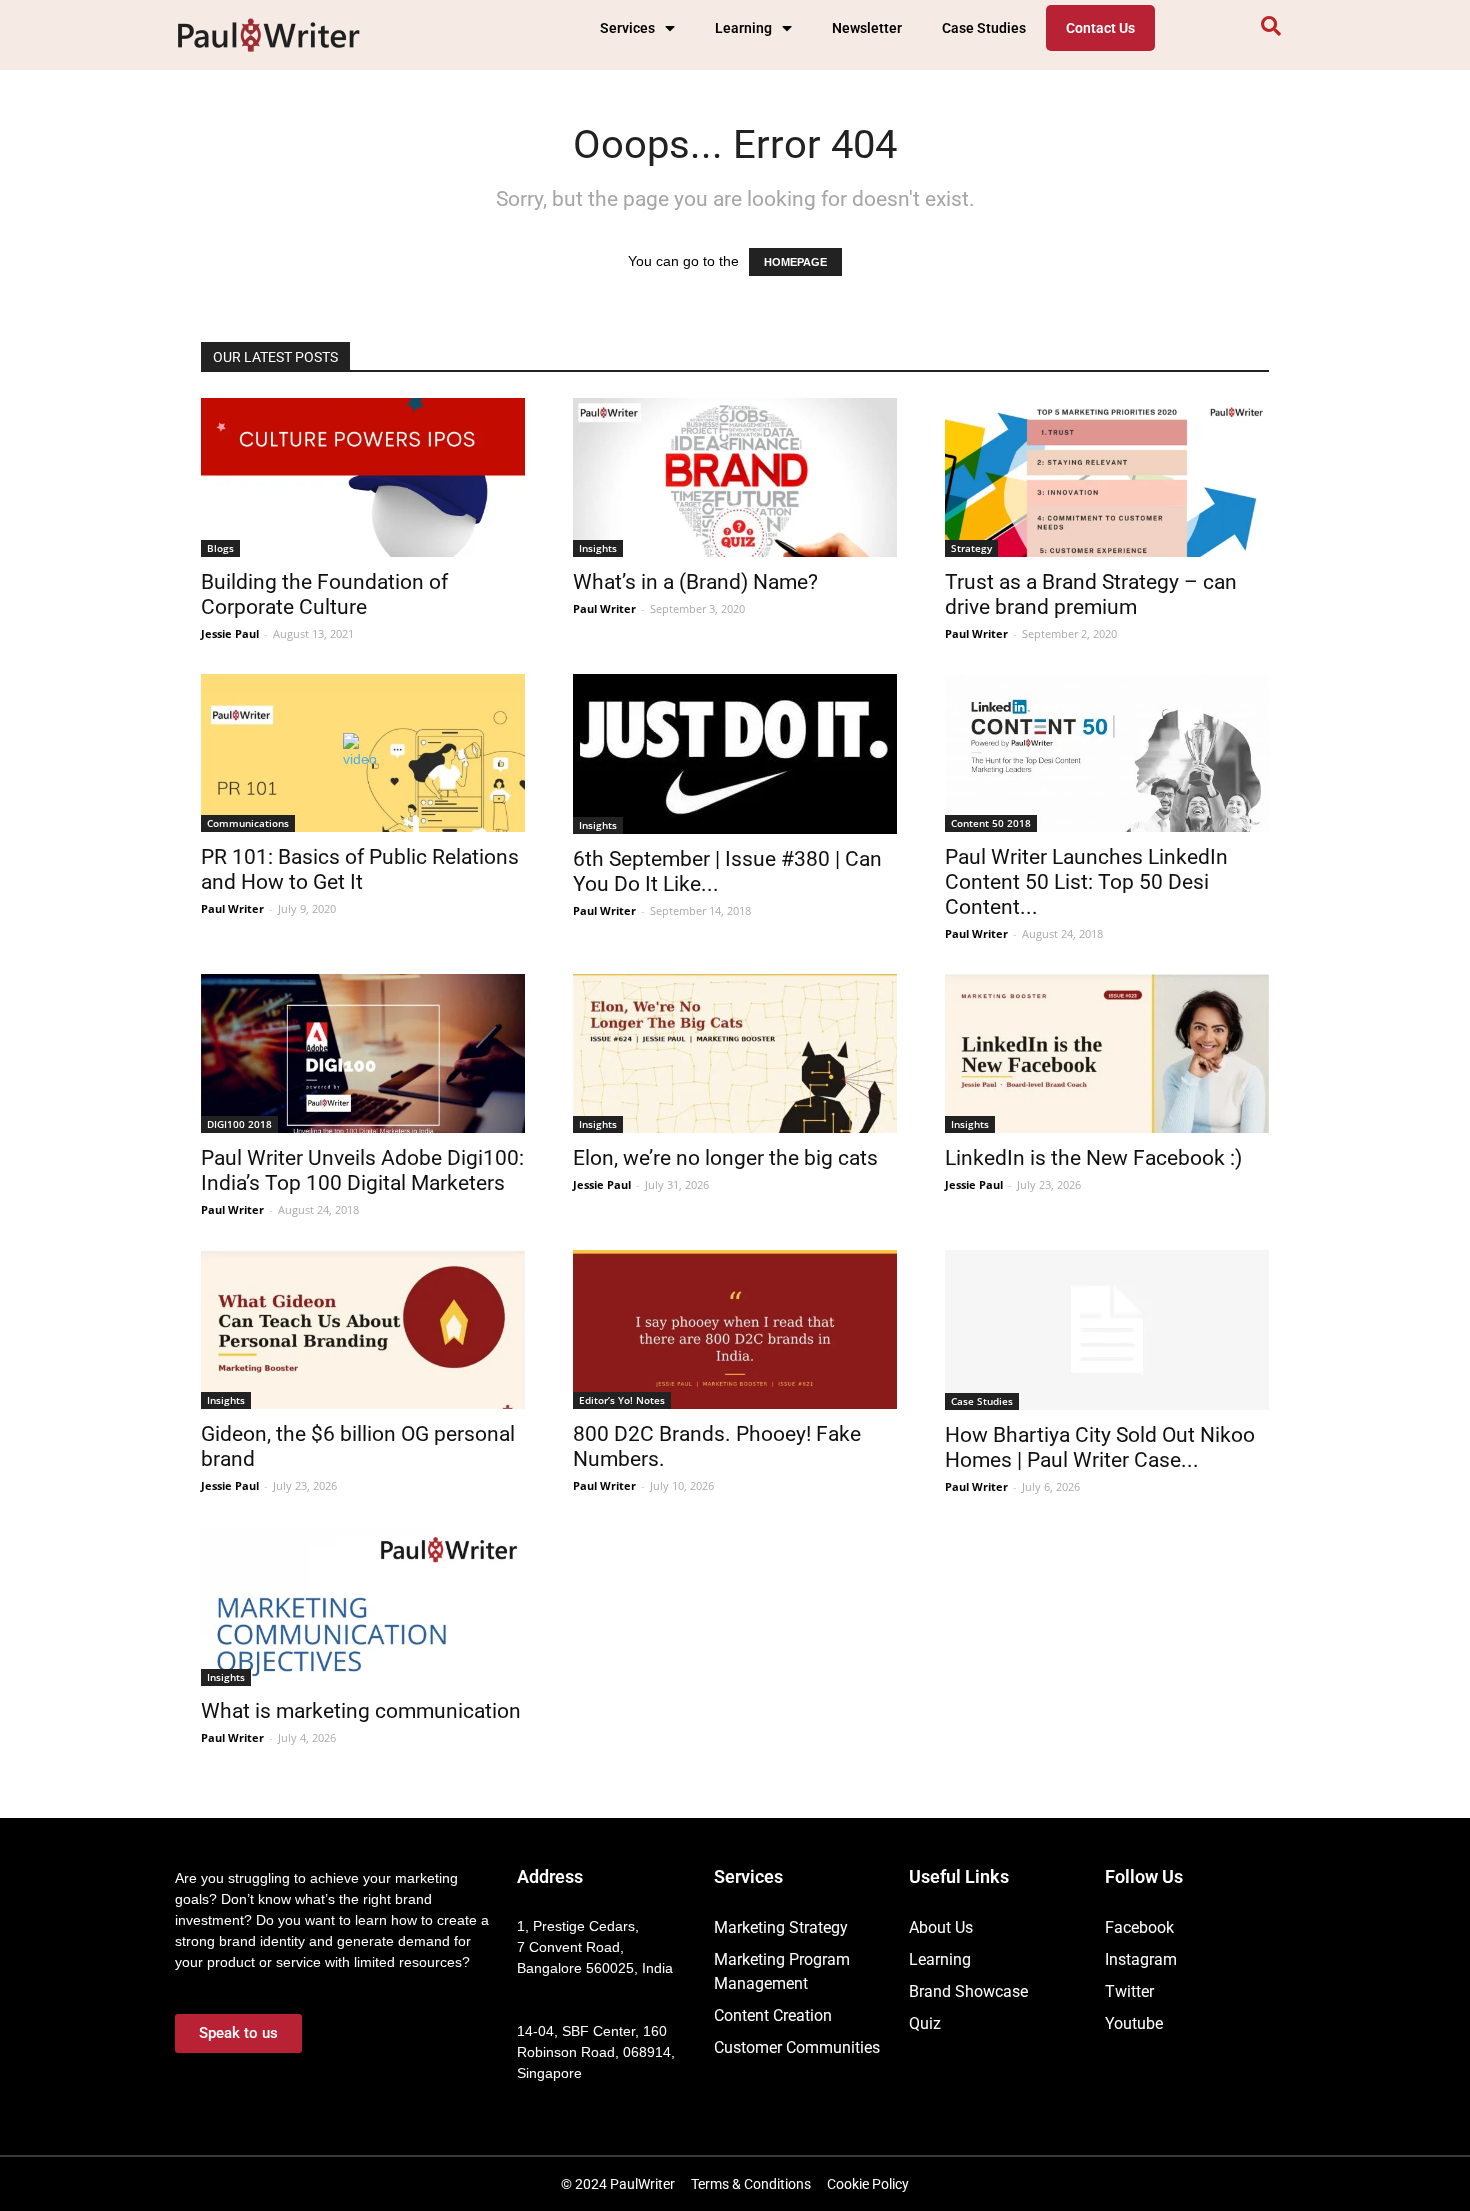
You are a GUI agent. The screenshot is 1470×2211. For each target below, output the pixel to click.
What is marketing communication (361, 1711)
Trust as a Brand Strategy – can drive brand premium (1091, 594)
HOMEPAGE (795, 262)
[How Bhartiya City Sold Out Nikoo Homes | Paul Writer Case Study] (1107, 1330)
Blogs (220, 548)
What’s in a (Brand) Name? (695, 582)
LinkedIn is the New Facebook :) (1093, 1158)
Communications (248, 823)
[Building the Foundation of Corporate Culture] (363, 477)
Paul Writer (604, 608)
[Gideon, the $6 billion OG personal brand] (363, 1329)
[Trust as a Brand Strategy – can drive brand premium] (1107, 477)
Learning (743, 28)
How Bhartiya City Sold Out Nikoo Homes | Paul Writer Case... (1100, 1447)
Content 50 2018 (991, 823)
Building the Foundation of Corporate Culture (324, 594)
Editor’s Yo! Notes (622, 1400)
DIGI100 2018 (239, 1124)
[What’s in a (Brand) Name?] (735, 477)
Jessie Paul (230, 633)
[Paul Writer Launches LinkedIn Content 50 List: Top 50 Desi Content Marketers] (1107, 753)
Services (627, 28)
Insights (598, 548)
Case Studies (984, 28)
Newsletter (867, 28)
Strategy (971, 548)
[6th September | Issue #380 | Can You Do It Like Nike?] (735, 754)
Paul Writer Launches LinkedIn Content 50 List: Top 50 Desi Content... (1086, 882)
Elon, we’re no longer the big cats (725, 1158)
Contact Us (1100, 28)
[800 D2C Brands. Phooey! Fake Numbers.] (735, 1329)
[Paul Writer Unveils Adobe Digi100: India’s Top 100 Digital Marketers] (363, 1053)
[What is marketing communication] (363, 1606)
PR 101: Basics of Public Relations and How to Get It (360, 869)
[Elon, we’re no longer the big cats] (735, 1053)
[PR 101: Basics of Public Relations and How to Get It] (363, 753)
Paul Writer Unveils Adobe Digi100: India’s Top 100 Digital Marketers (362, 1170)
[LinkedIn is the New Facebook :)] (1107, 1053)
